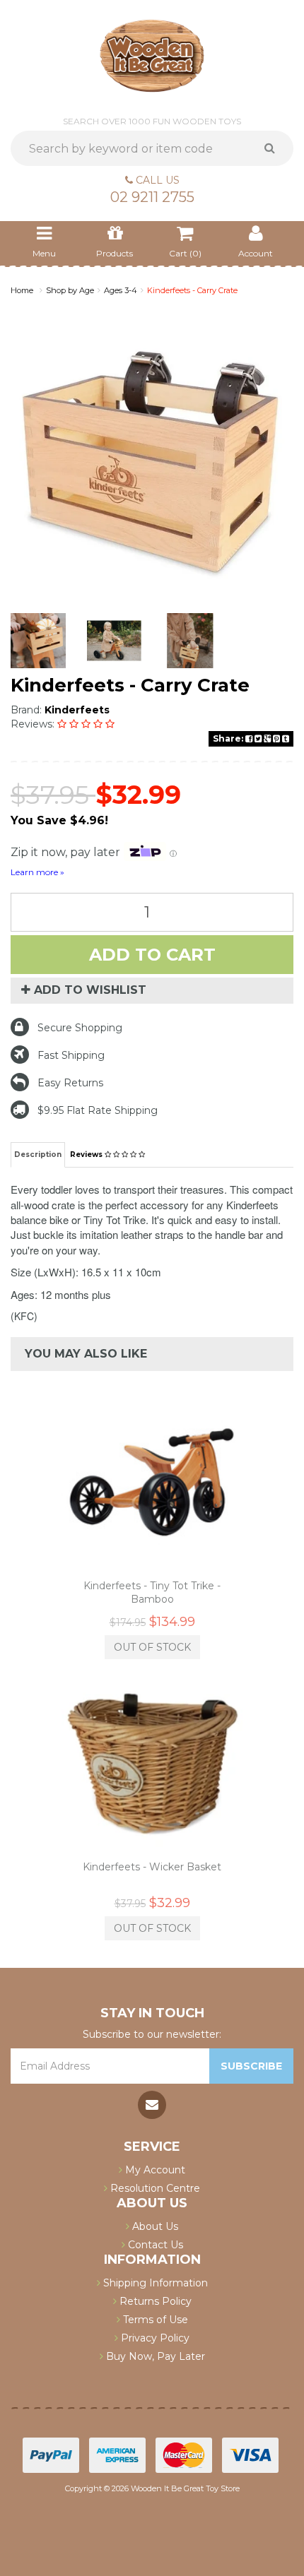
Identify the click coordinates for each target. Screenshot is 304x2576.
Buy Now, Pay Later (154, 2356)
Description (38, 1155)
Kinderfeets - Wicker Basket (152, 1867)
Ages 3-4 (121, 290)
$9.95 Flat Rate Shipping (98, 1110)
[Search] (275, 148)
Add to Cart (152, 955)
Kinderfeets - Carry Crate (192, 290)
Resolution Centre (154, 2188)
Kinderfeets (77, 710)
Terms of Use (154, 2320)
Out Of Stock (152, 1647)
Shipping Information (154, 2283)
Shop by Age (70, 290)
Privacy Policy (154, 2338)
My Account (154, 2170)
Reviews (87, 1155)
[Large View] (38, 641)
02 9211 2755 (152, 197)
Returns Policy (154, 2301)
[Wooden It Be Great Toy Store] (152, 55)
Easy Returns (70, 1083)
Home (22, 290)
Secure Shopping (80, 1028)
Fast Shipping (71, 1055)
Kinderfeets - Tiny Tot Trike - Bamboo (152, 1592)
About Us (154, 2226)
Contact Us (154, 2245)
